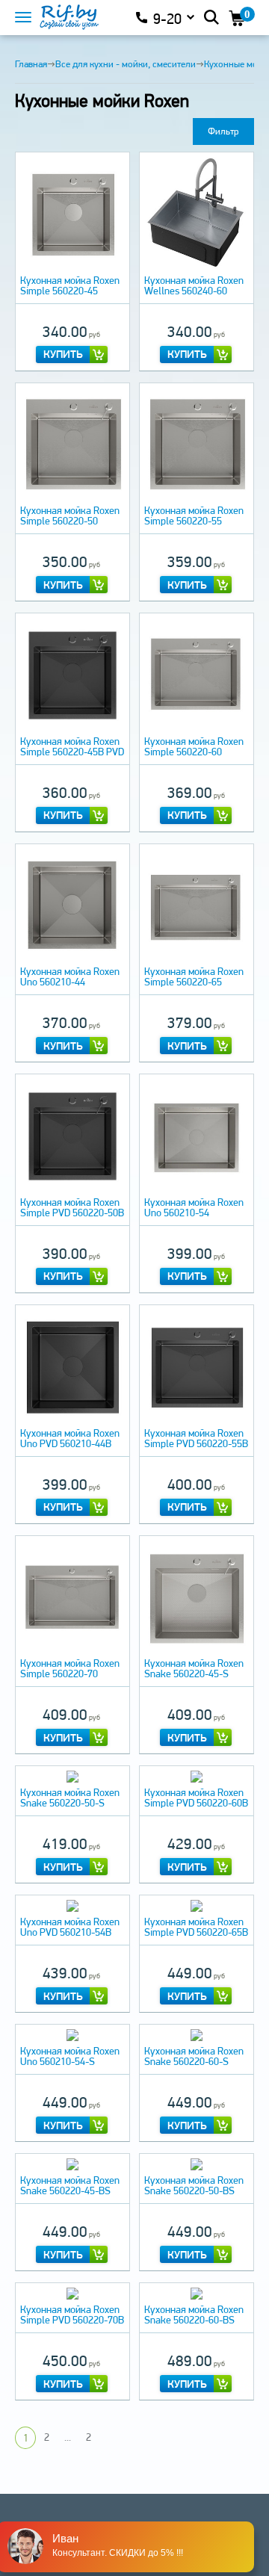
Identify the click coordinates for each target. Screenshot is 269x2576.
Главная (31, 64)
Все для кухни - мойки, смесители (126, 64)
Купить (63, 354)
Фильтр (223, 131)
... (68, 2437)
